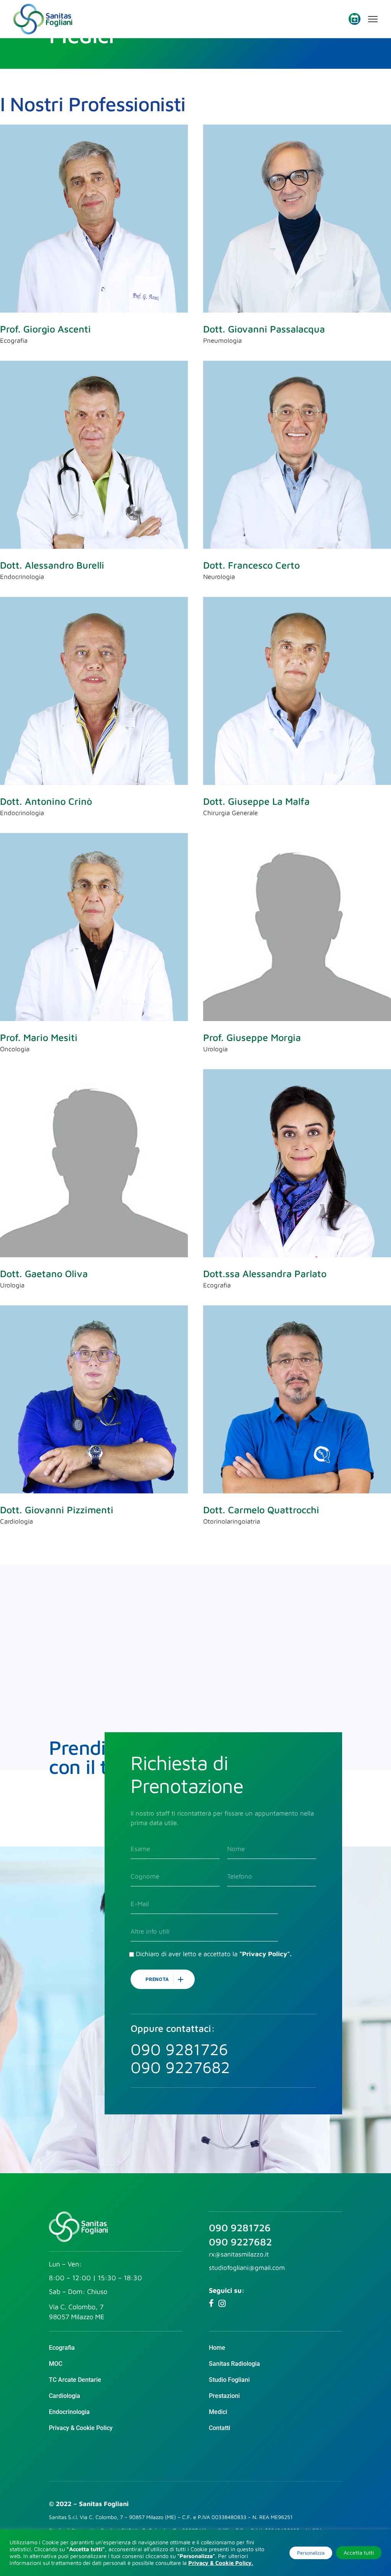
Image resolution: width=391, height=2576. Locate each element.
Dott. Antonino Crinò (46, 801)
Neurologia (219, 577)
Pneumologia (222, 340)
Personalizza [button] (311, 2553)
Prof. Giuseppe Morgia (252, 1037)
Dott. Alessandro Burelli (52, 565)
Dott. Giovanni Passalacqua (264, 329)
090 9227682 (240, 2242)
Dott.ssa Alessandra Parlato (265, 1273)
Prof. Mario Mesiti (39, 1037)
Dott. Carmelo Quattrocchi (261, 1510)
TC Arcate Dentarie (75, 2380)
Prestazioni (224, 2396)
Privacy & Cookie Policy (81, 2428)
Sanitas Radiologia (234, 2364)
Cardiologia (16, 1521)
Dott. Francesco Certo (251, 565)
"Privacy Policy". (265, 1954)
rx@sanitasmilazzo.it (239, 2254)
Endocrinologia (22, 577)
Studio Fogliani (229, 2380)
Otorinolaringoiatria (232, 1521)
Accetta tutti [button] (359, 2552)
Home (217, 2348)
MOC (56, 2364)
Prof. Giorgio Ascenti (45, 329)
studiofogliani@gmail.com (247, 2268)
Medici (218, 2412)
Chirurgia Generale (230, 813)
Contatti (220, 2428)
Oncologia (15, 1049)
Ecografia (14, 340)
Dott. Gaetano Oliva (44, 1273)
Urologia (215, 1049)
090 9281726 (240, 2227)
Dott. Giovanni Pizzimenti (57, 1510)
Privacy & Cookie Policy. (221, 2563)
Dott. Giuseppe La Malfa (256, 801)
